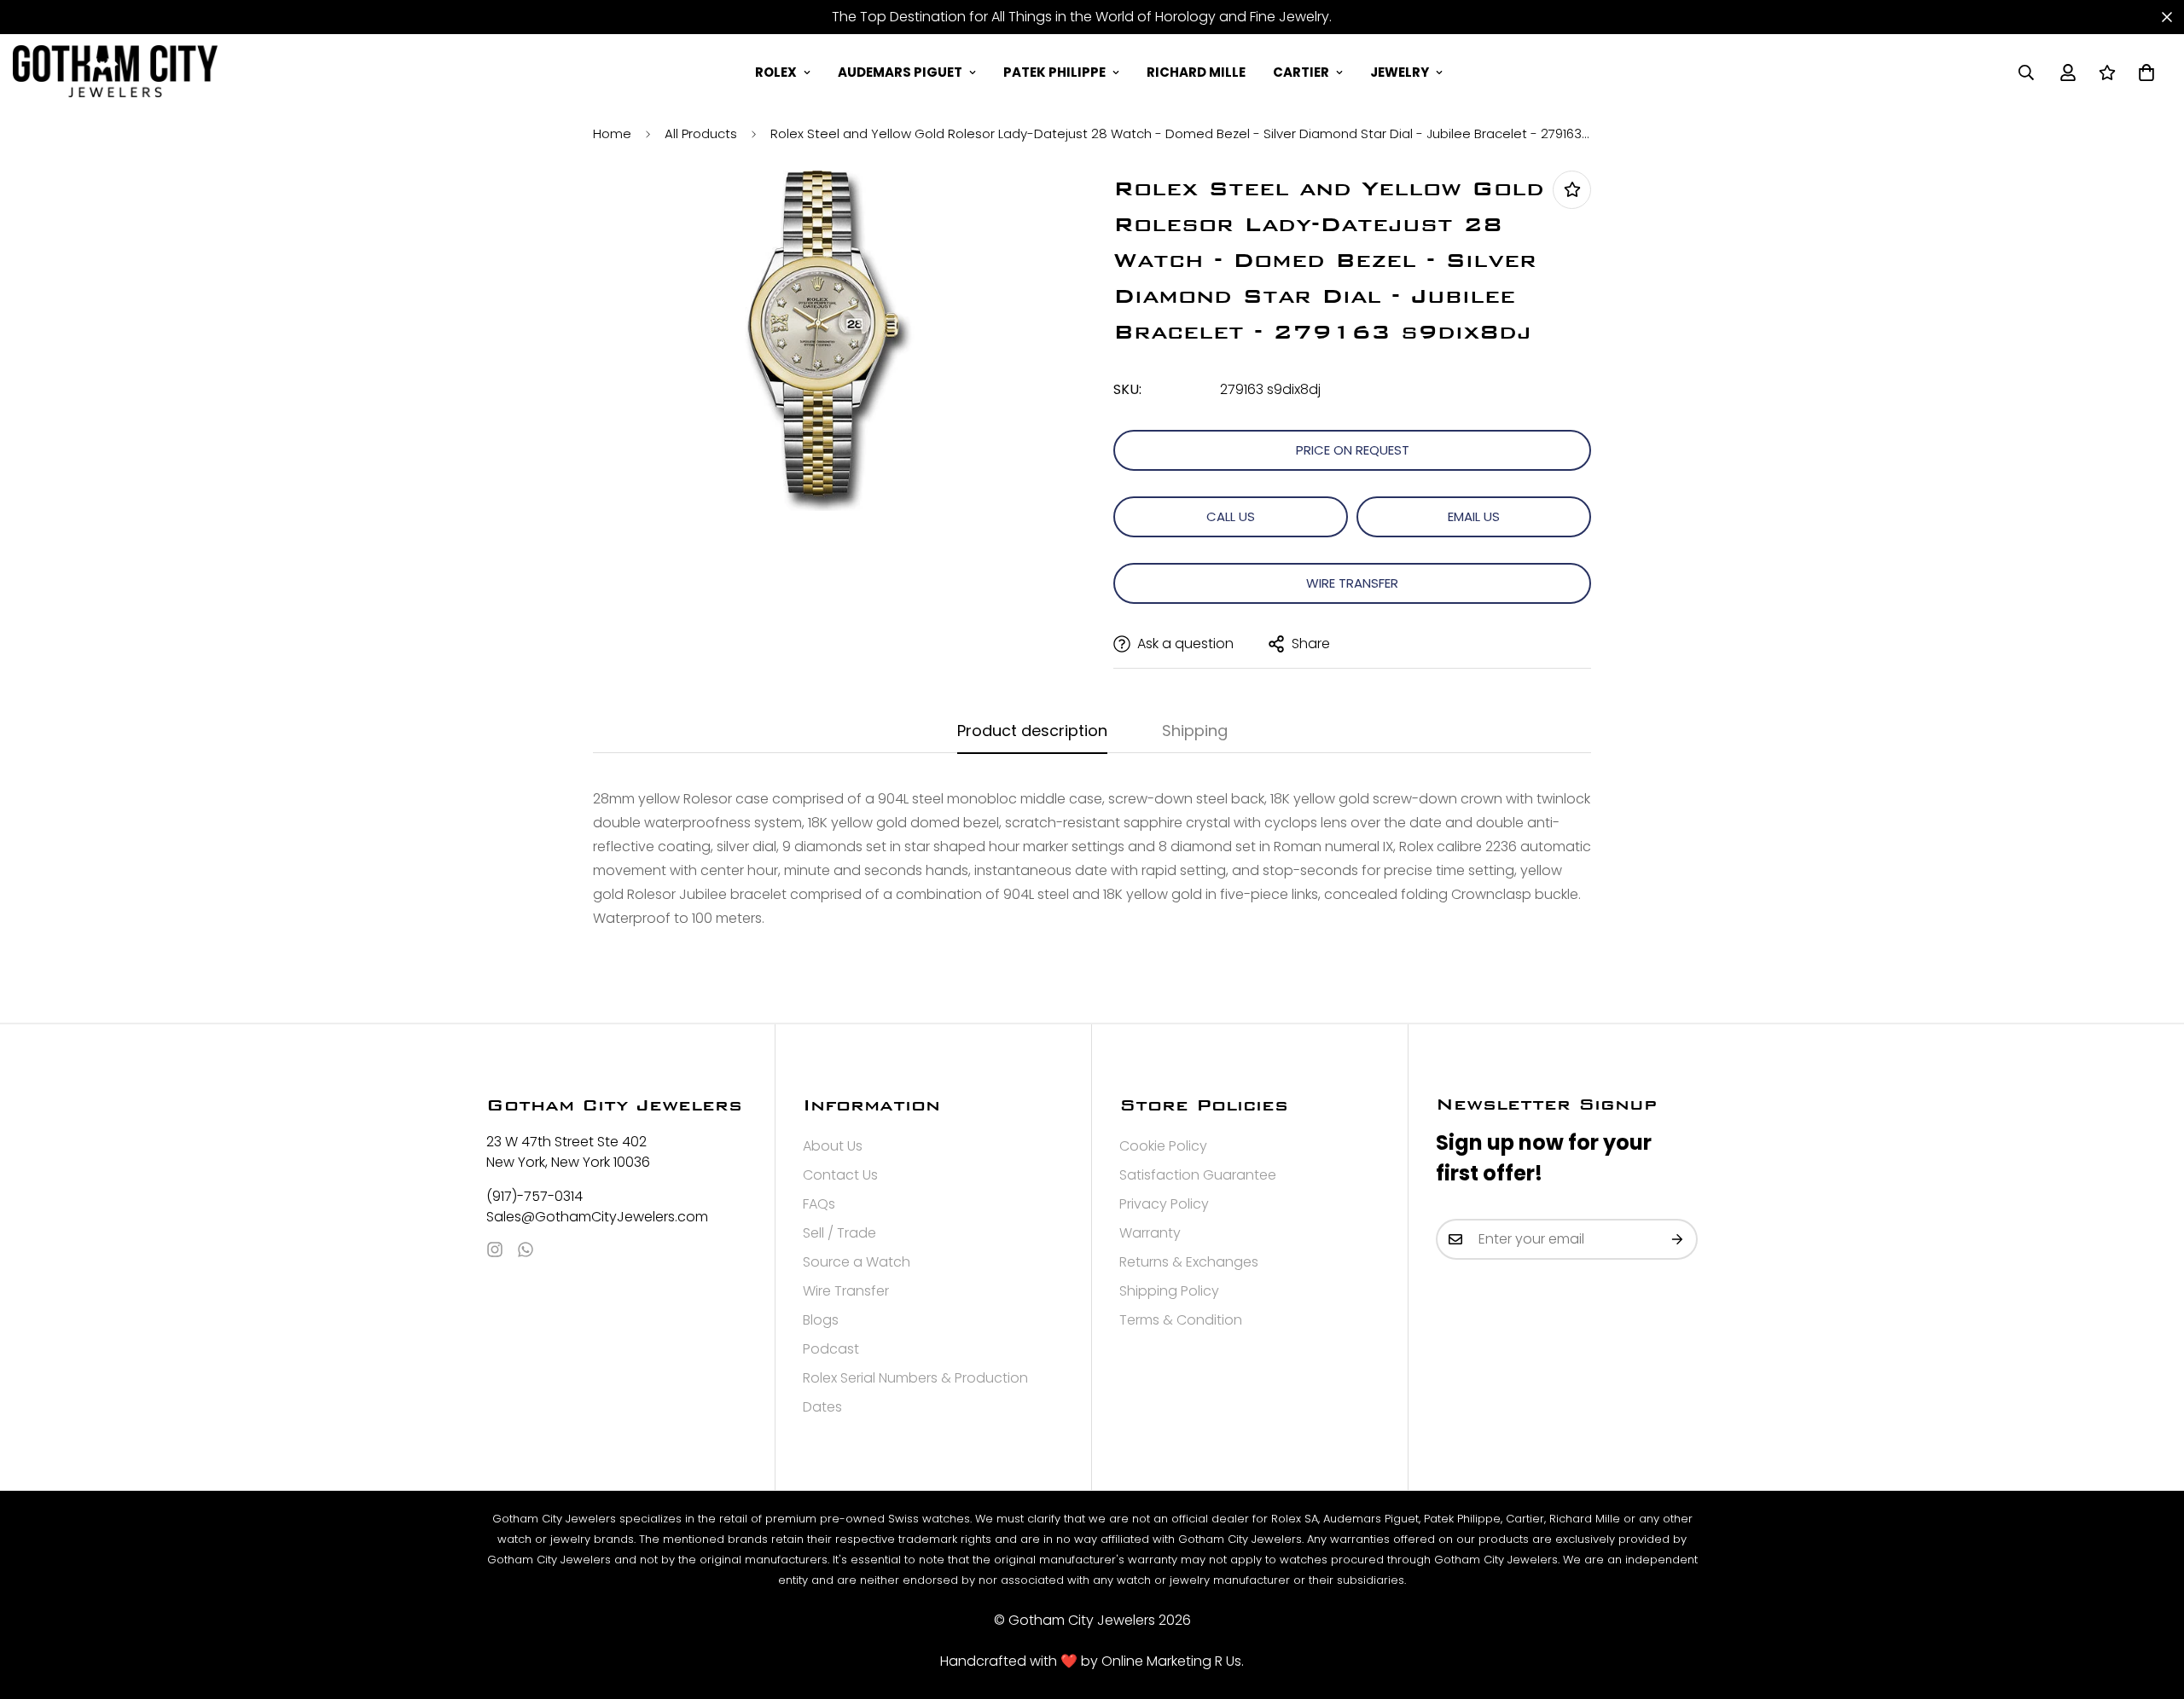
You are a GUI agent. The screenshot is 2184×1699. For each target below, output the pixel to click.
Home (612, 133)
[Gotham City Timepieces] (115, 72)
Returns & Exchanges (1189, 1262)
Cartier (1301, 72)
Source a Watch (857, 1262)
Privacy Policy (1164, 1204)
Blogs (821, 1320)
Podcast (831, 1349)
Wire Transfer (1352, 583)
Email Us (1474, 516)
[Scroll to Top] (2151, 1606)
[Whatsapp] (526, 1250)
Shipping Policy (1169, 1291)
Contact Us (840, 1175)
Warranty (1150, 1233)
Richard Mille (1196, 72)
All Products (701, 133)
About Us (833, 1146)
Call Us (1231, 516)
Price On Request (1353, 450)
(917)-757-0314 (534, 1196)
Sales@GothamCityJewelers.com (597, 1217)
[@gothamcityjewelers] (495, 1250)
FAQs (819, 1204)
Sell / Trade (839, 1233)
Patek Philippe (1054, 72)
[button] (2146, 72)
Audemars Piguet (900, 72)
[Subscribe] (1678, 1239)
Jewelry (1400, 72)
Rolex (776, 72)
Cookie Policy (1163, 1146)
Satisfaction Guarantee (1198, 1175)
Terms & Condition (1181, 1320)
